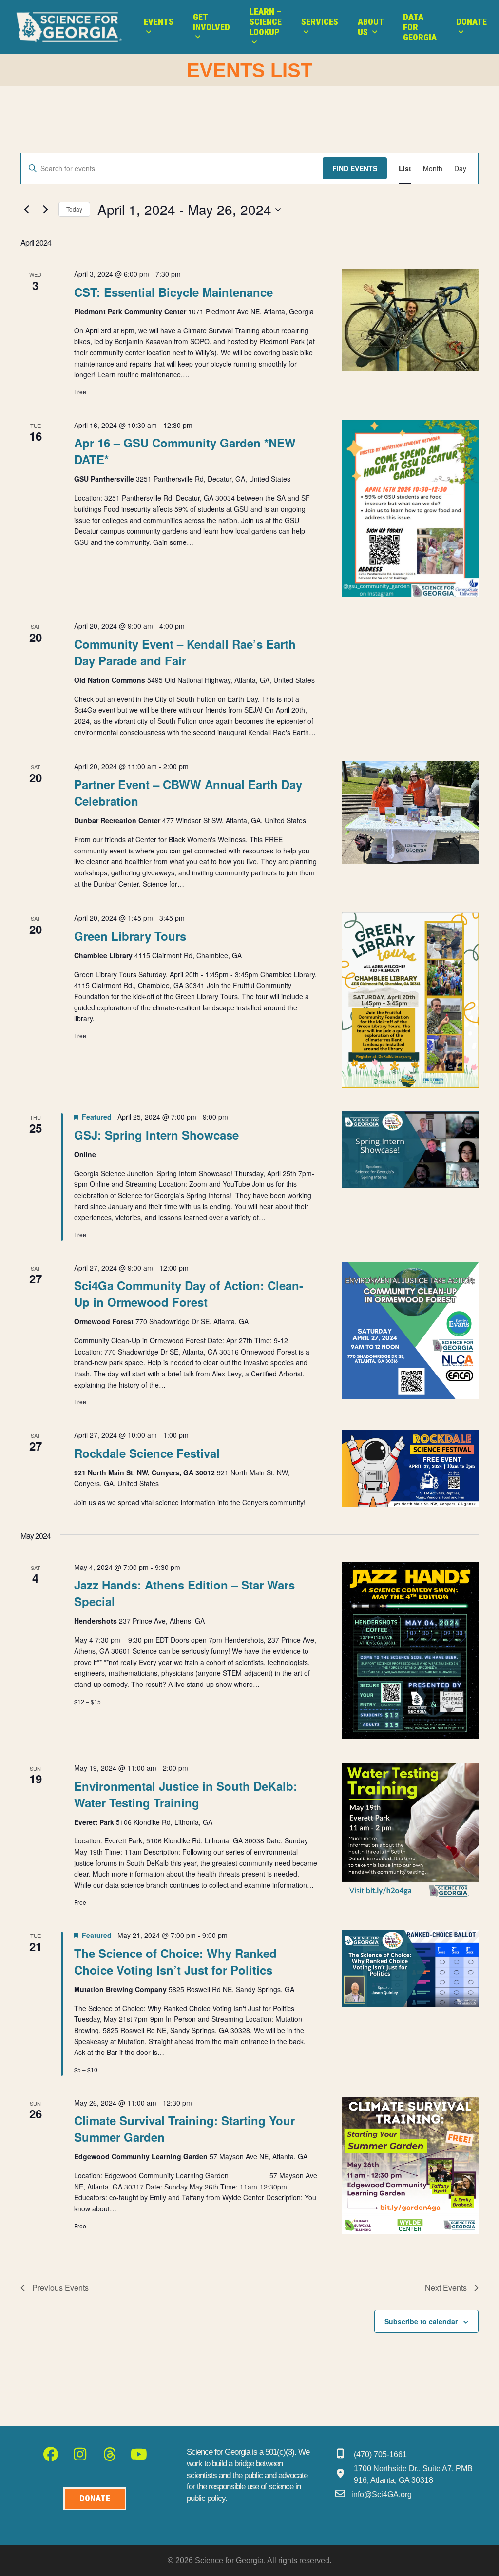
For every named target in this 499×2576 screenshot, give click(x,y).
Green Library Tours (130, 936)
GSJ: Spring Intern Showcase (156, 1135)
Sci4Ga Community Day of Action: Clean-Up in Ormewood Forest (189, 1294)
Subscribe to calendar (421, 2321)
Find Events (355, 168)
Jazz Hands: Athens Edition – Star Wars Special (184, 1593)
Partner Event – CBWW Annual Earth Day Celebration (188, 793)
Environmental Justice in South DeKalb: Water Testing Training (186, 1794)
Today (74, 209)
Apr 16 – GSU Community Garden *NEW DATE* (185, 451)
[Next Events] (45, 210)
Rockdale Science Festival (147, 1453)
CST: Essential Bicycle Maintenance (173, 292)
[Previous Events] (26, 210)
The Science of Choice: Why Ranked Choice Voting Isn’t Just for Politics (175, 1961)
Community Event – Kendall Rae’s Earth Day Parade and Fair (185, 652)
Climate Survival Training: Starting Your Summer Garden (184, 2129)
